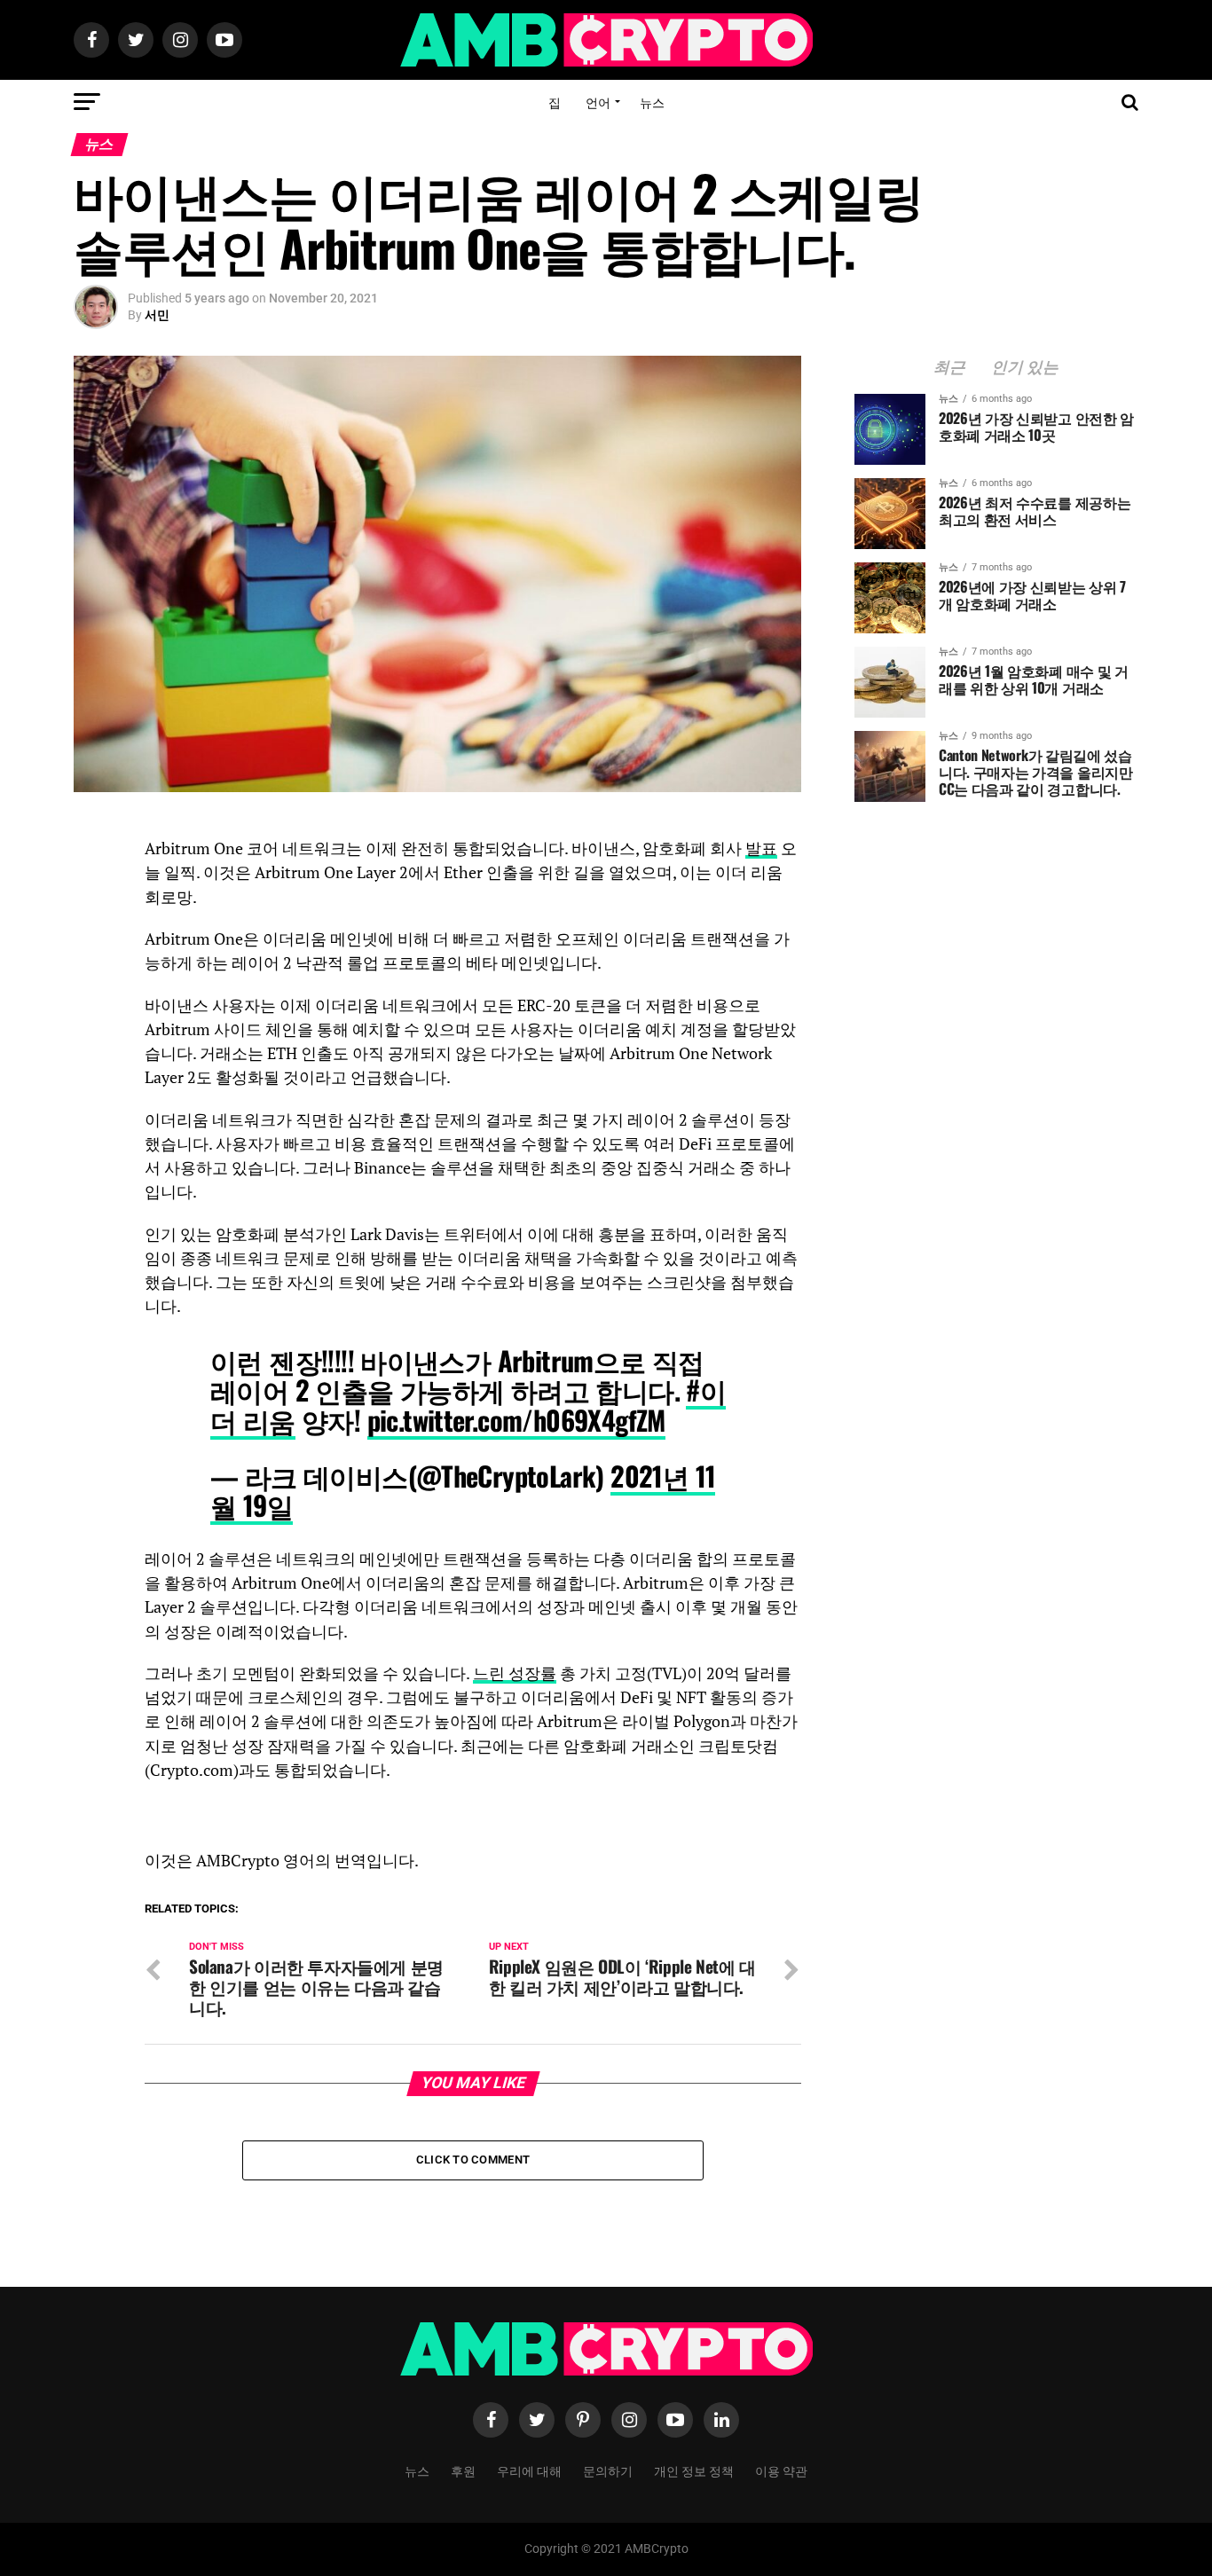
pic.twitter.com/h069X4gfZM (516, 1420)
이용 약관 (781, 2470)
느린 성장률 (515, 1673)
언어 (598, 102)
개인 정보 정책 (694, 2470)
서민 (157, 315)
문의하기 (608, 2470)
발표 (761, 848)
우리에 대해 (529, 2470)
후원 (463, 2470)
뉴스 (652, 102)
